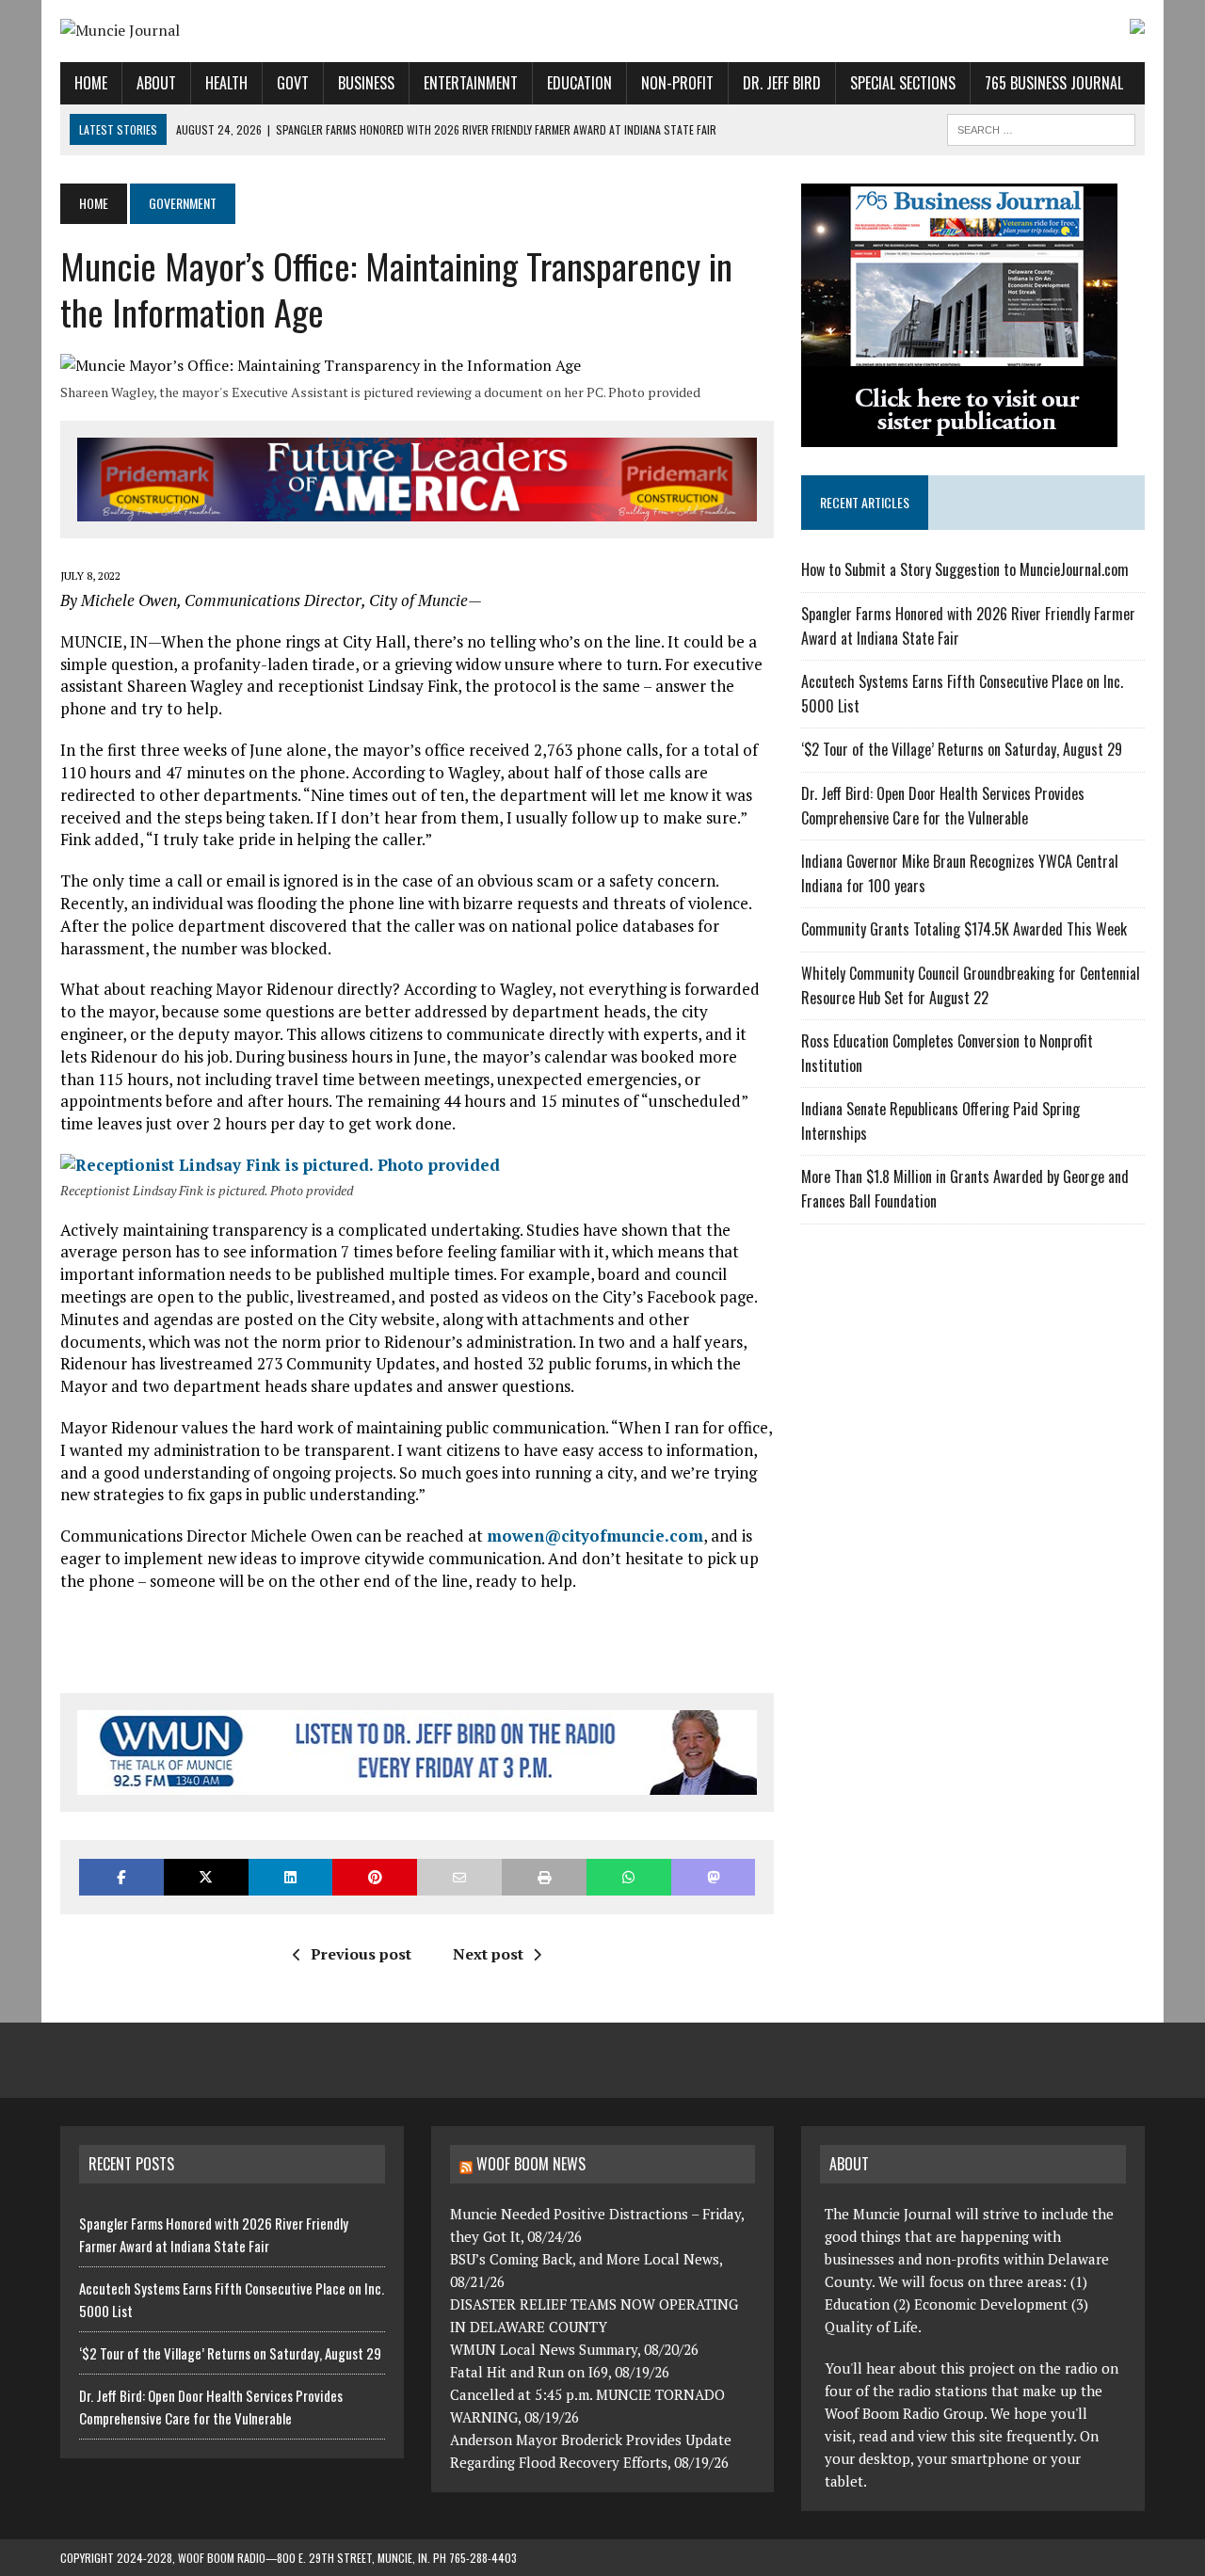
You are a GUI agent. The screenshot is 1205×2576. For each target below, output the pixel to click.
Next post (488, 1954)
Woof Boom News (531, 2164)
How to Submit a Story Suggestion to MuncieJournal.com (965, 569)
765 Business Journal (1054, 83)
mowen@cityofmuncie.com (595, 1536)
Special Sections (903, 83)
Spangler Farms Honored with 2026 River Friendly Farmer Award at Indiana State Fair (214, 2234)
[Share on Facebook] (121, 1877)
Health (226, 83)
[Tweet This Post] (206, 1877)
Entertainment (471, 83)
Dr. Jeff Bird (782, 83)
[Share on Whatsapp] (629, 1877)
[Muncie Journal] (232, 31)
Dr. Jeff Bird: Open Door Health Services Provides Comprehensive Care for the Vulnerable (943, 806)
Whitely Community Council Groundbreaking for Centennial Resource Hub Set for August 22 (971, 985)
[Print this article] (544, 1877)
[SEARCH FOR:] (1041, 127)
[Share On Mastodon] (714, 1877)
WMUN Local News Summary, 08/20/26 (574, 2349)
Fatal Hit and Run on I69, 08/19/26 (560, 2372)
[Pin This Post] (375, 1877)
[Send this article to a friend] (459, 1877)
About (156, 83)
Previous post (361, 1954)
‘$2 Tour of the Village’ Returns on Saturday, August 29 (962, 749)
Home (91, 83)
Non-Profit (677, 83)
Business (366, 83)
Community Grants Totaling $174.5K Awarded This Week (964, 929)
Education (579, 83)
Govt (293, 83)
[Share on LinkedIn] (291, 1877)
